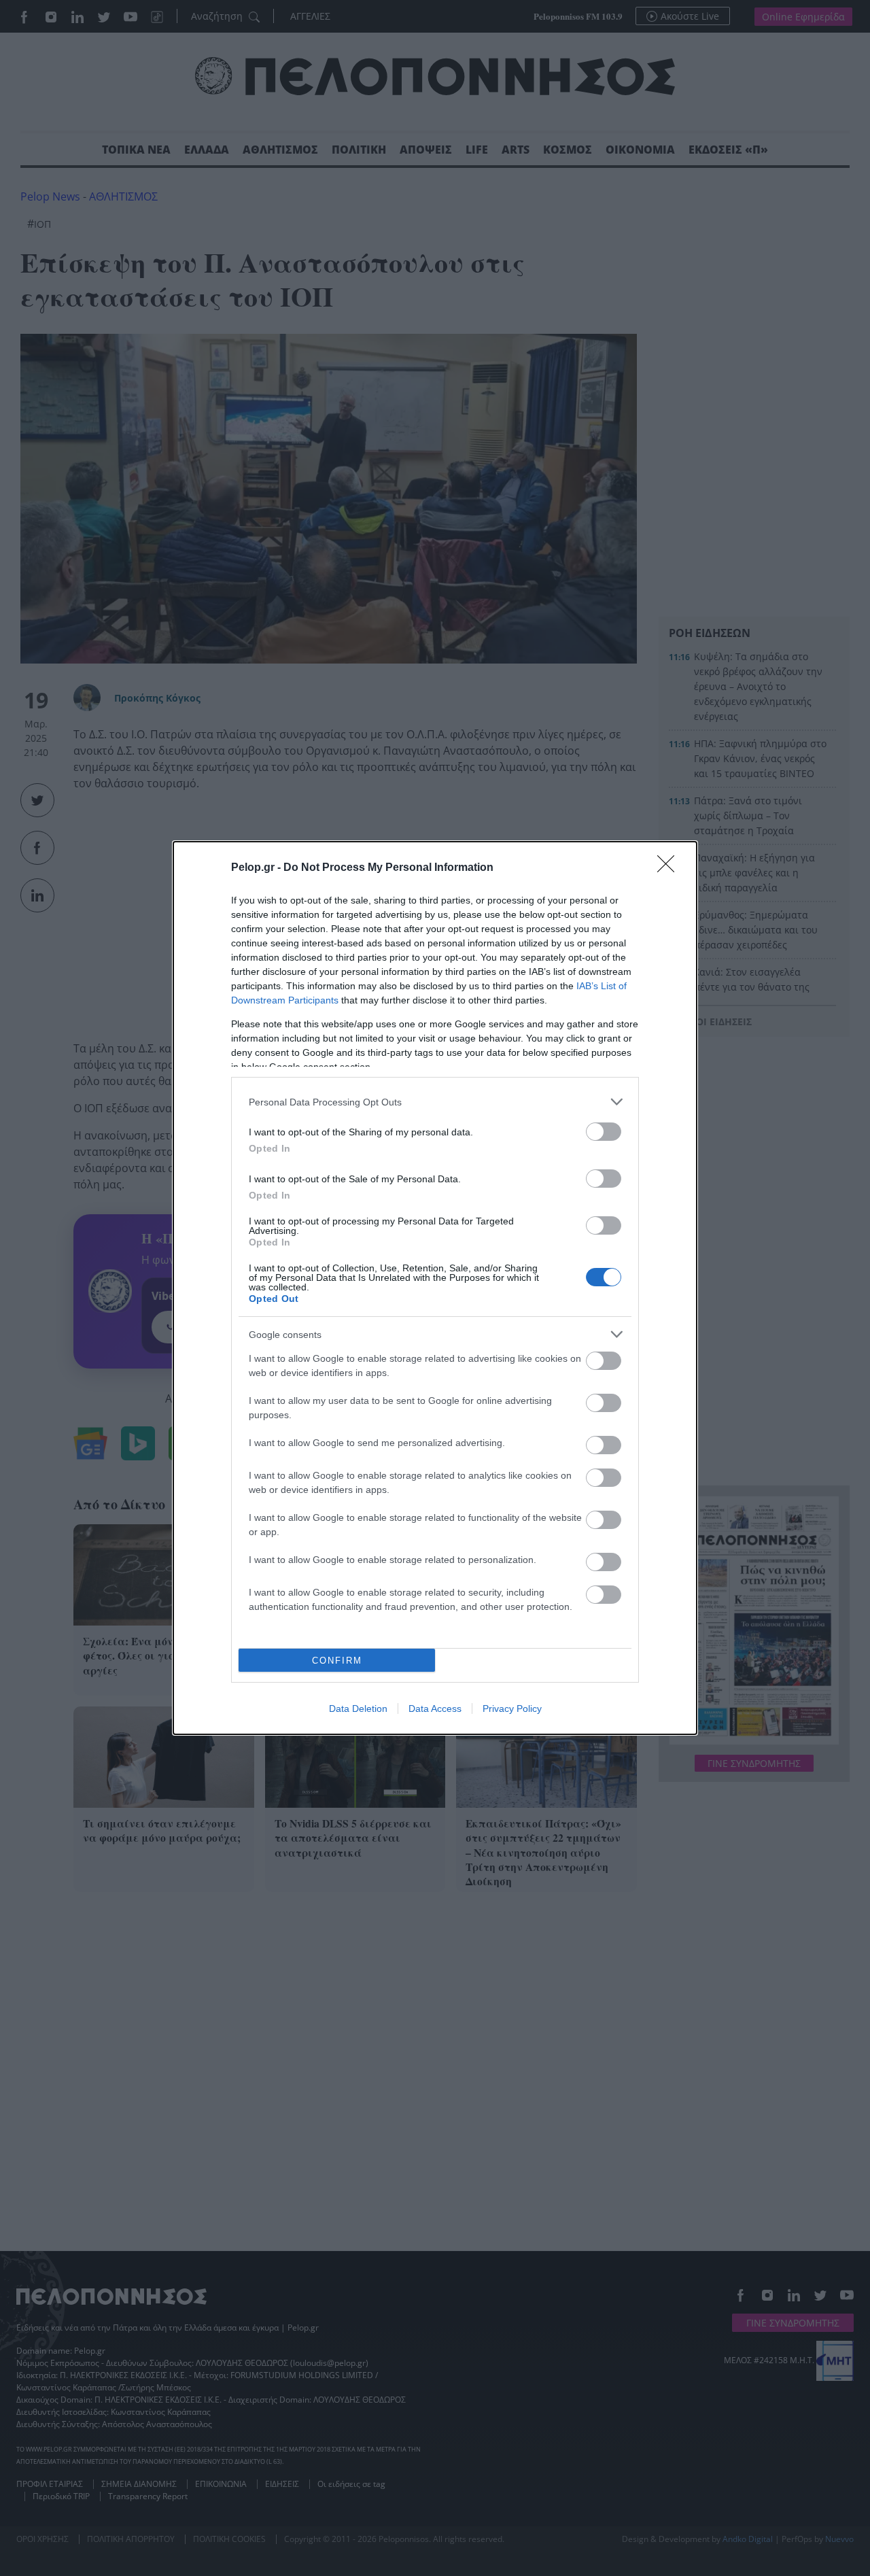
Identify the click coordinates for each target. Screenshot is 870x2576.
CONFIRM (337, 1661)
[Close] (670, 868)
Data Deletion (358, 1708)
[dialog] (435, 1288)
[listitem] (435, 1102)
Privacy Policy (512, 1708)
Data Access (435, 1708)
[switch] (604, 1132)
